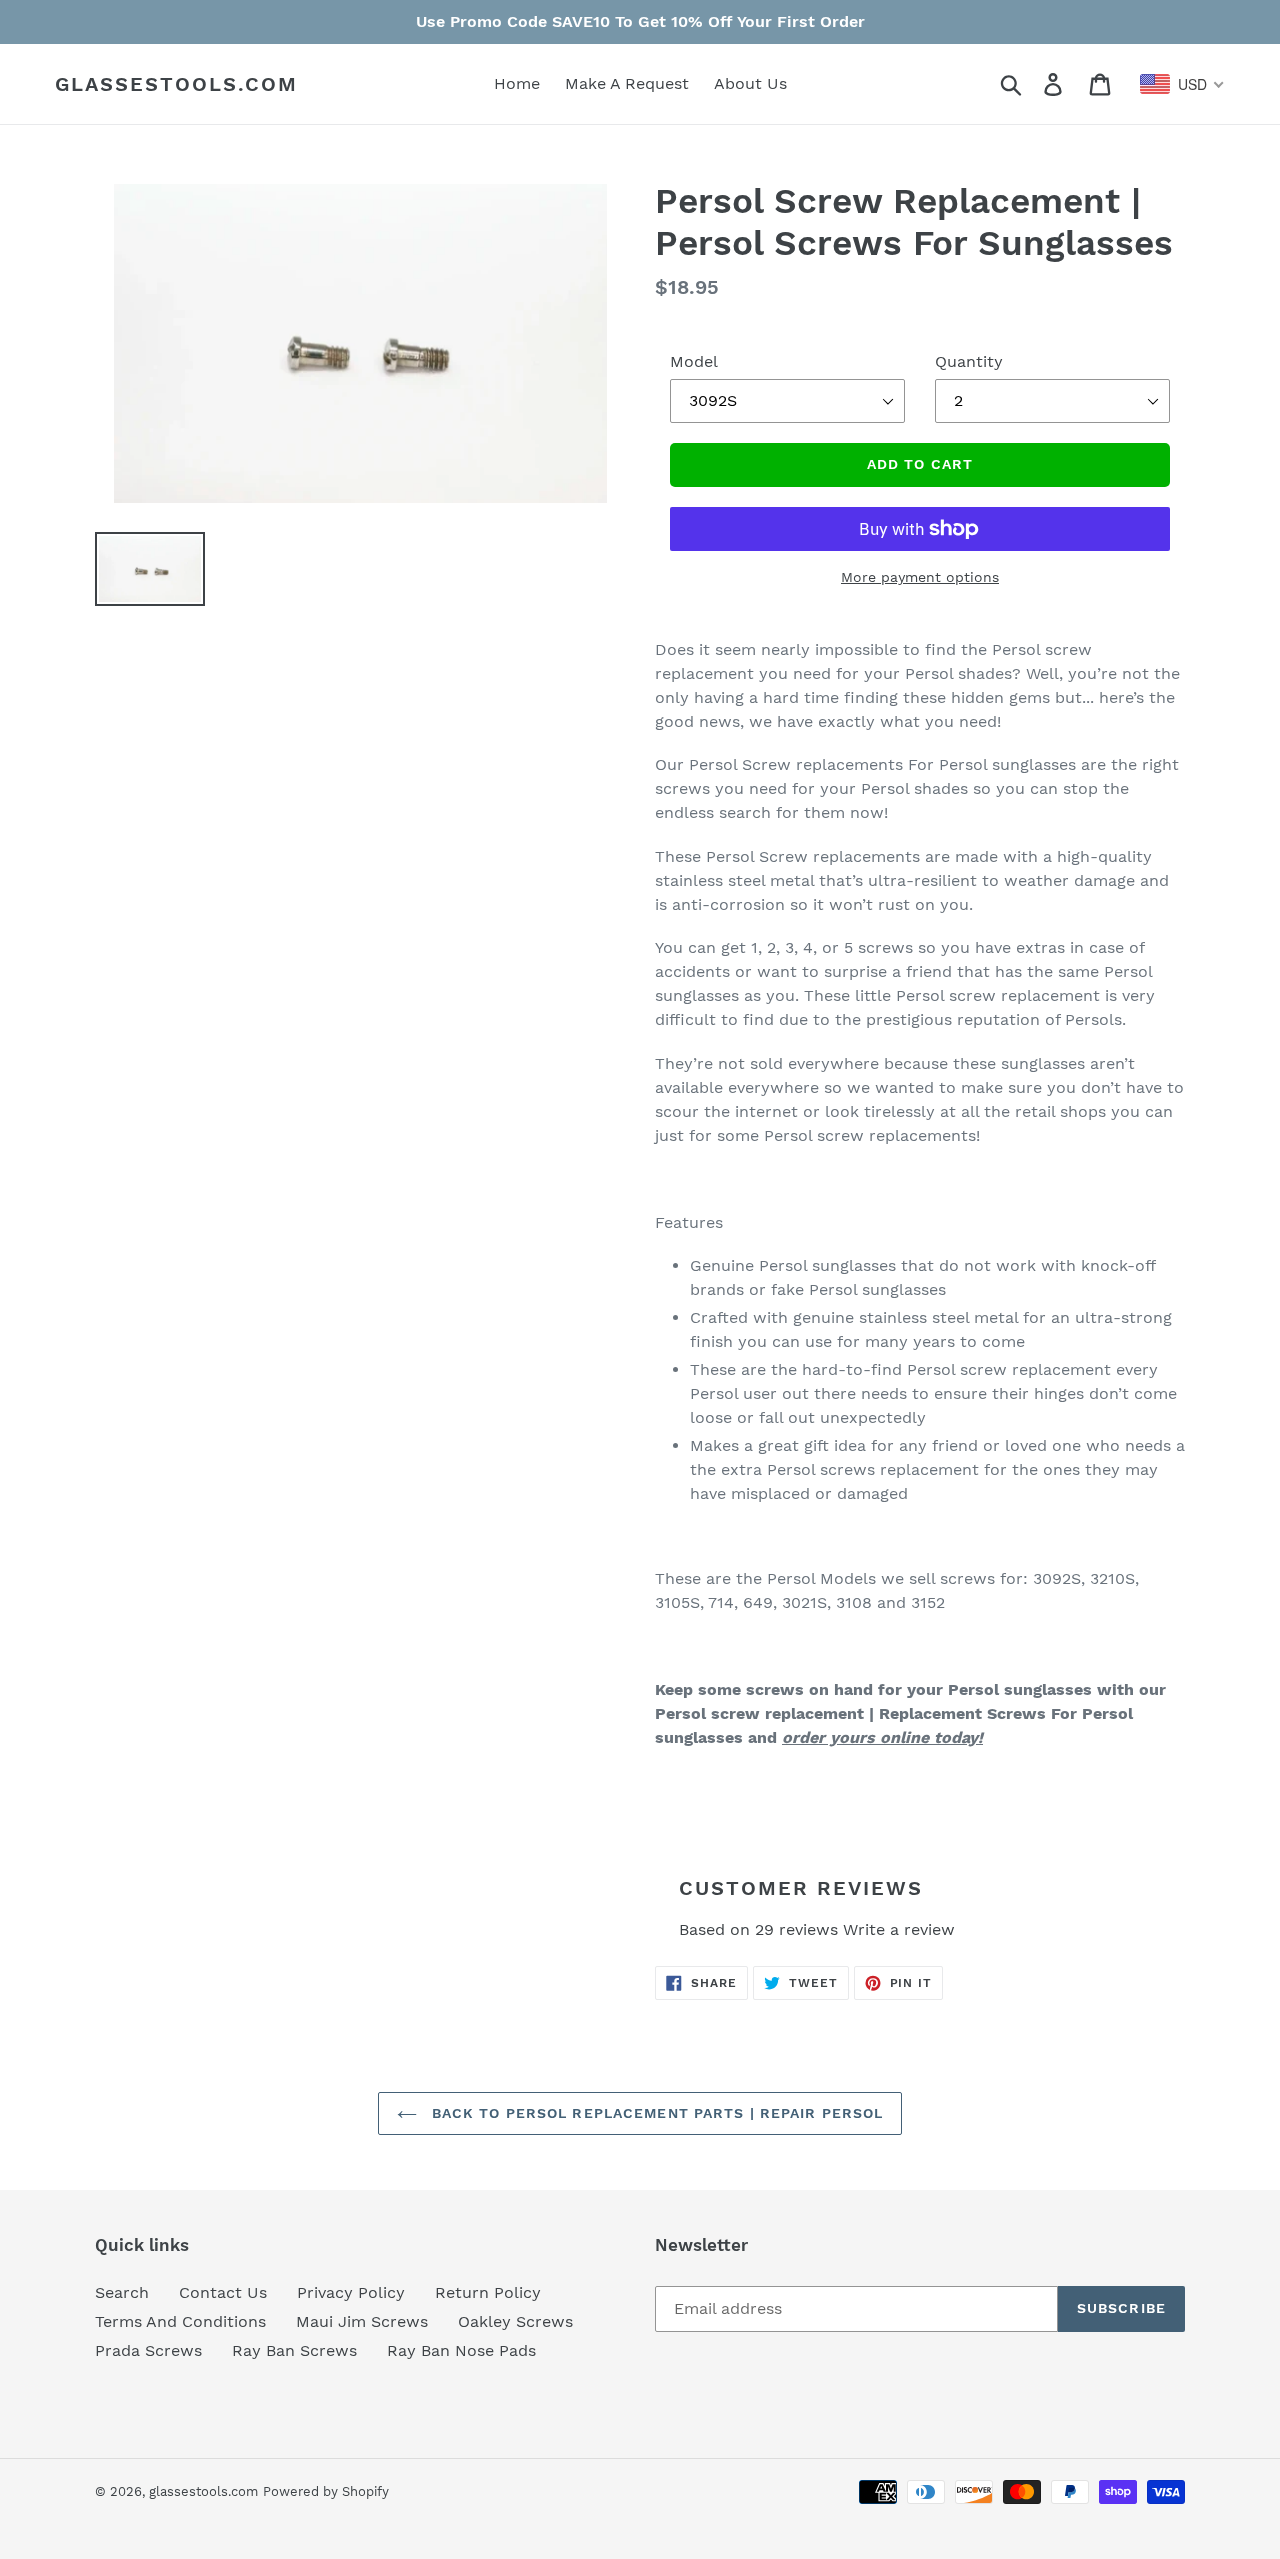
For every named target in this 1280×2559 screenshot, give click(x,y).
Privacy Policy (351, 2292)
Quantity (969, 361)
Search (122, 2292)
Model (694, 361)
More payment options (920, 577)
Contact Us (223, 2292)
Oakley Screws (515, 2321)
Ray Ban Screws (294, 2350)
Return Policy (488, 2292)
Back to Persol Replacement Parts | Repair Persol (655, 2113)
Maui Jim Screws (362, 2321)
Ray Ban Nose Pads (461, 2350)
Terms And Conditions (180, 2321)
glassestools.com (176, 84)
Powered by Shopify (326, 2491)
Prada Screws (148, 2350)
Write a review (899, 1929)
